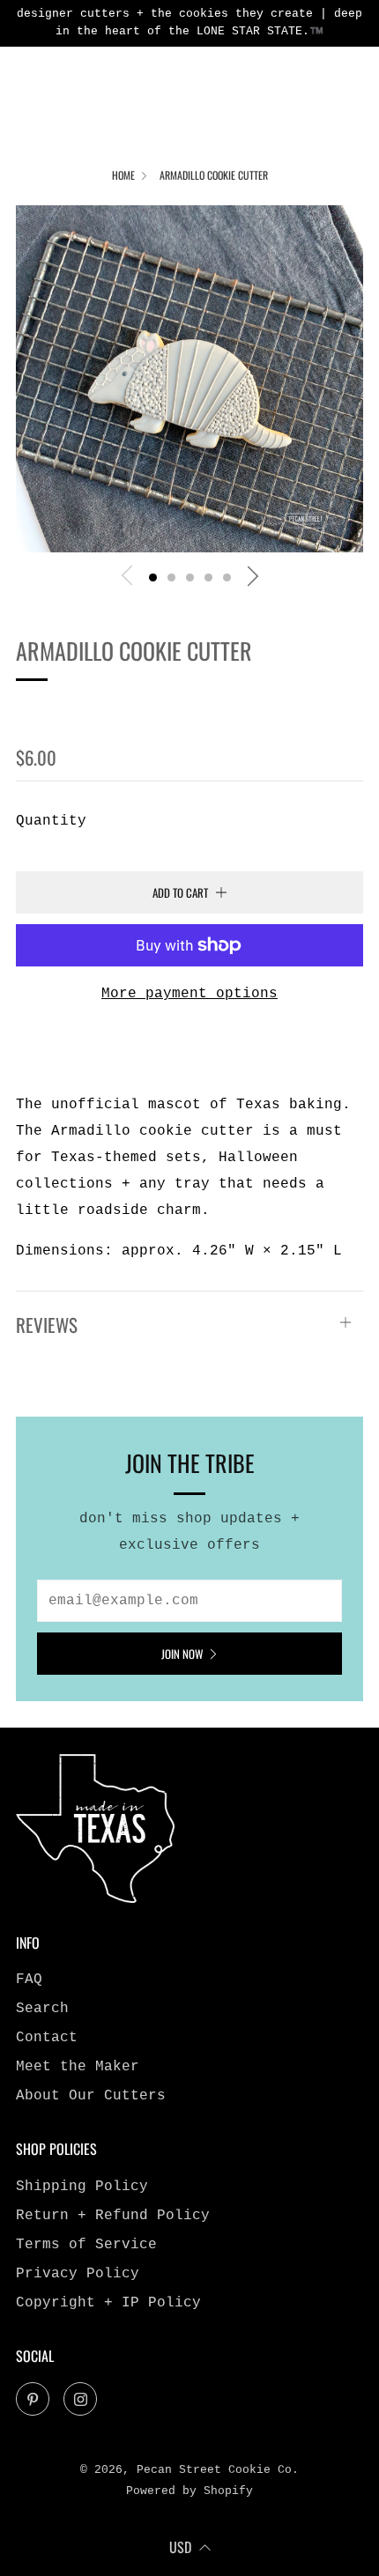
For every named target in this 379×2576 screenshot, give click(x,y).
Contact (47, 2038)
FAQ (29, 1980)
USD (180, 2547)
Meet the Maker (78, 2067)
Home (123, 175)
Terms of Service (86, 2245)
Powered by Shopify (189, 2491)
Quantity (51, 821)
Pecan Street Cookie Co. (148, 710)
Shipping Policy (82, 2187)
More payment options (189, 994)
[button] (153, 577)
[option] (189, 379)
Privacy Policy (78, 2274)
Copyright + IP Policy (108, 2303)
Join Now (182, 1654)
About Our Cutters (91, 2096)
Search (42, 2009)
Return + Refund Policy (113, 2216)
